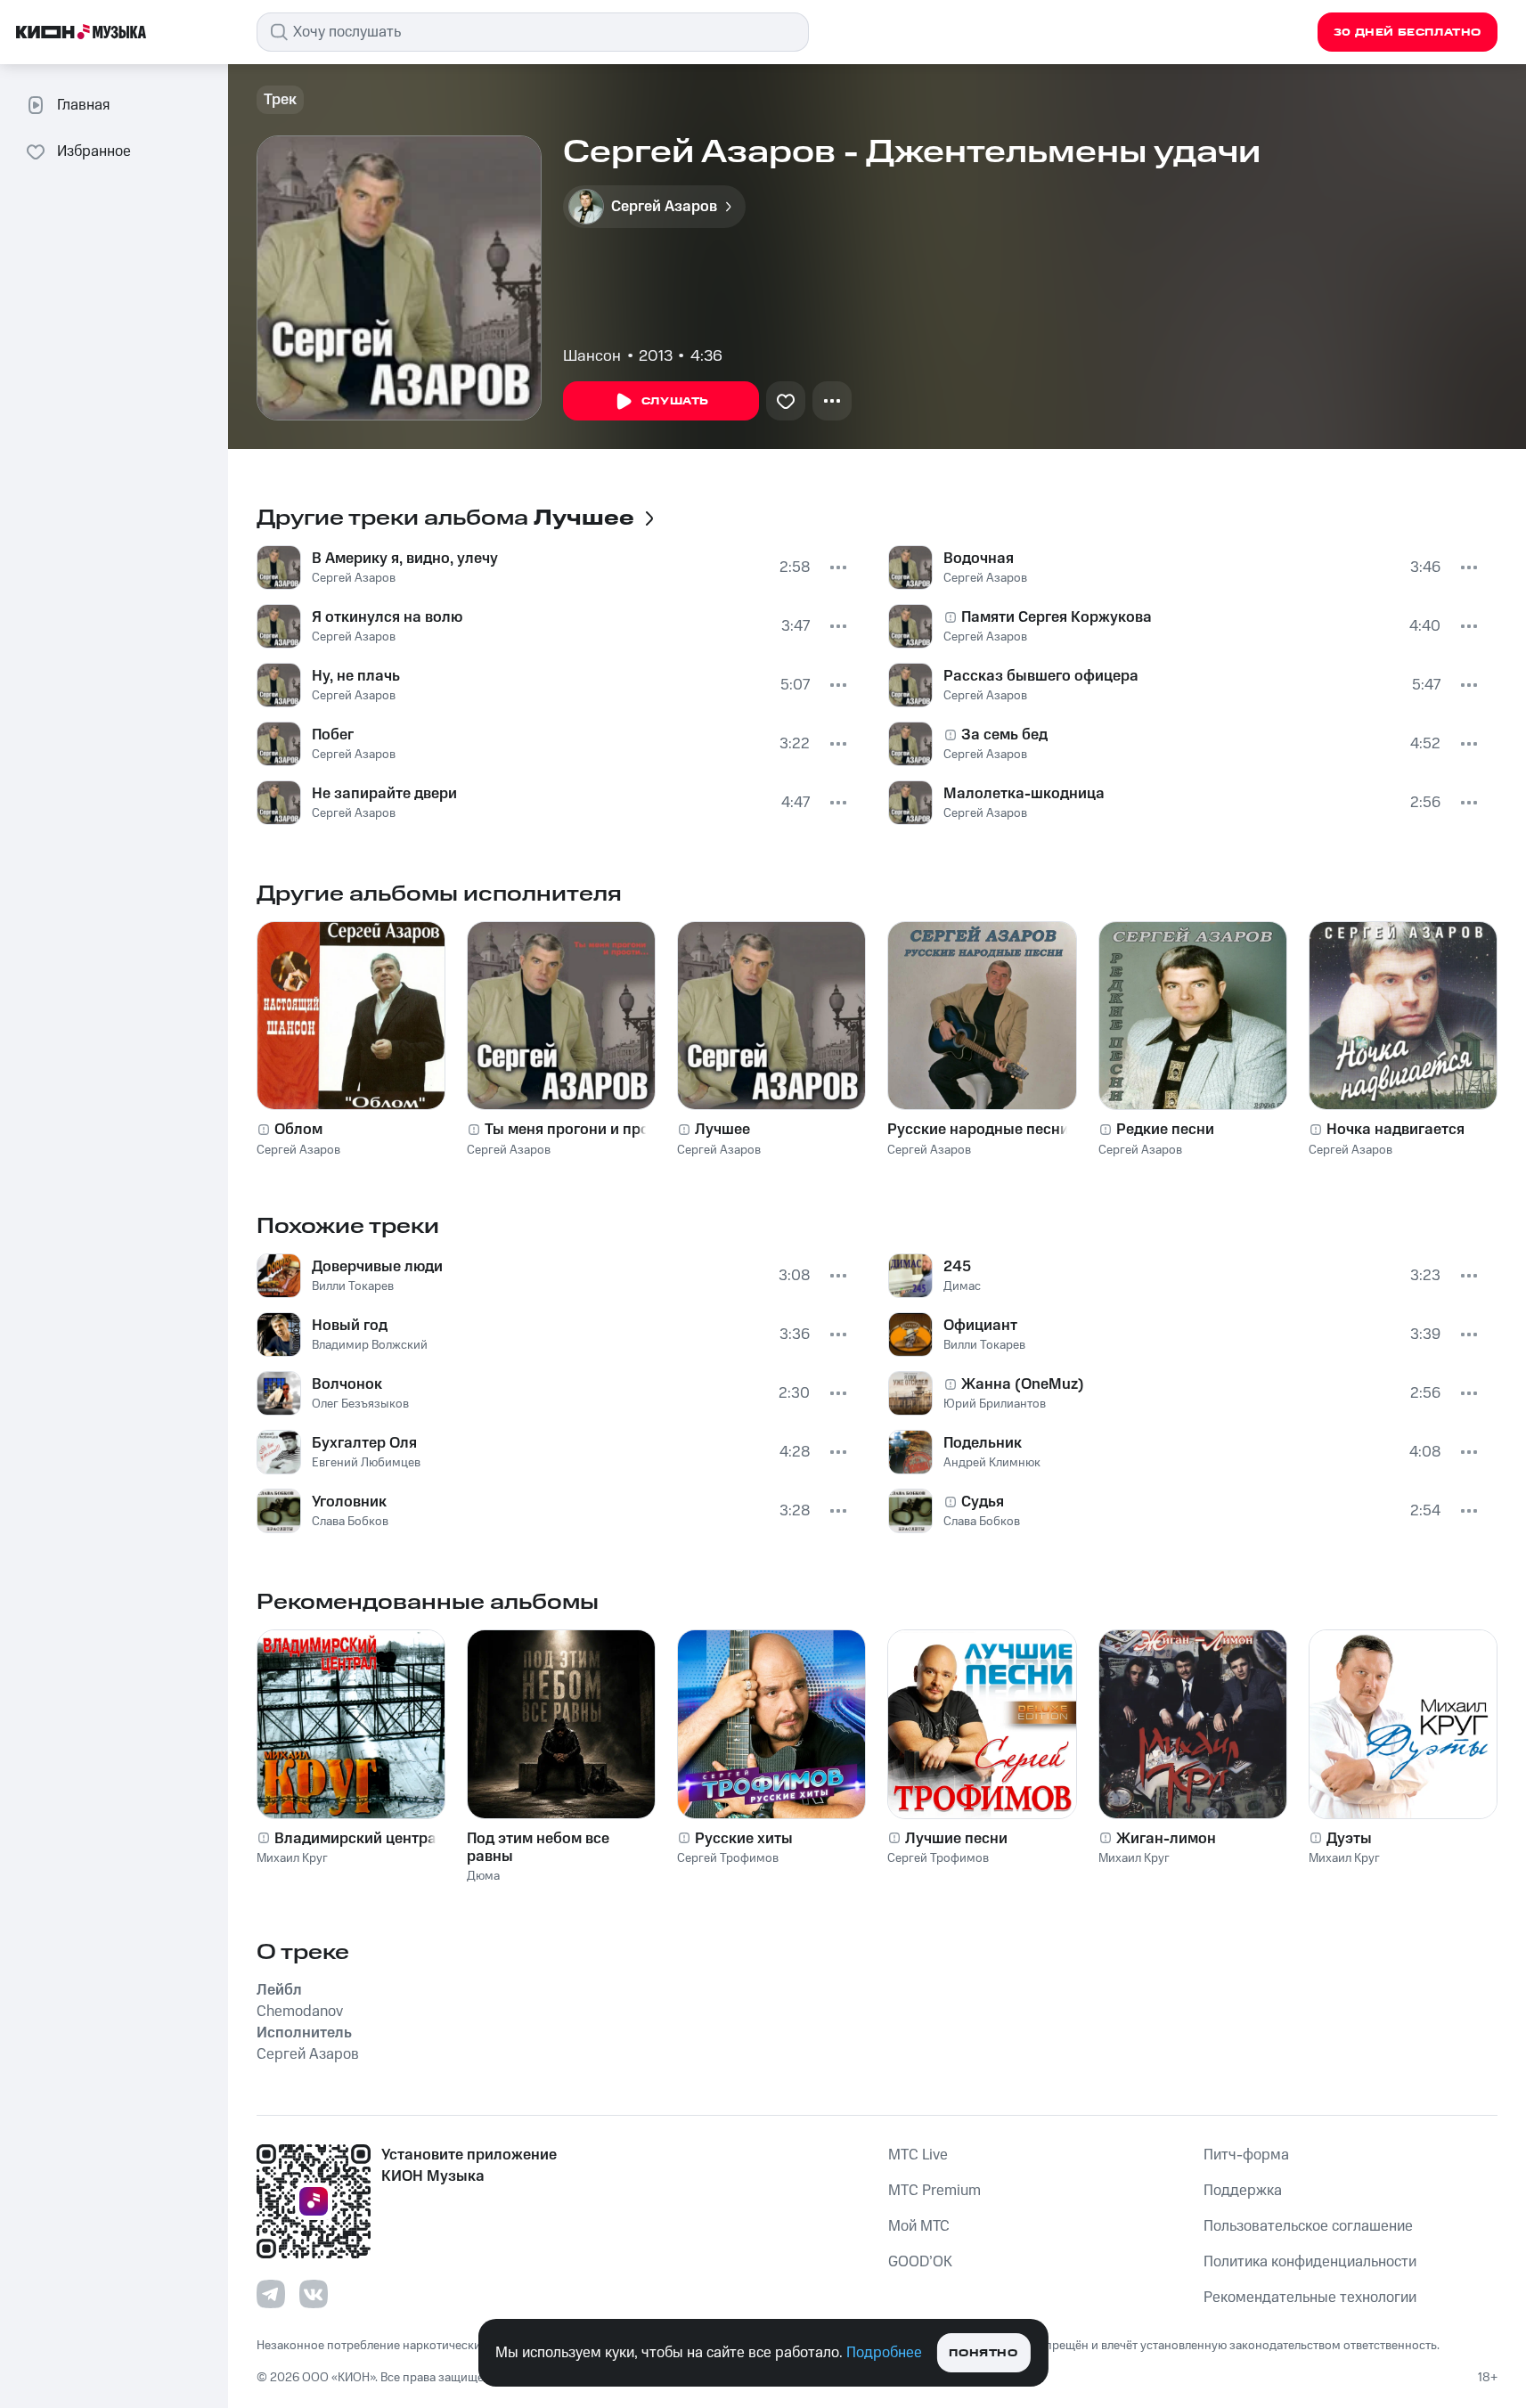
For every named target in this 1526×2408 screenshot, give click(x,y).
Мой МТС (919, 2226)
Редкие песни (1165, 1130)
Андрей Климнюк (992, 1463)
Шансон (592, 356)
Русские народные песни (978, 1130)
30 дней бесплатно (1408, 33)
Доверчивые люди (377, 1267)
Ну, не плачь (356, 676)
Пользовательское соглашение (1308, 2226)
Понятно (983, 2353)
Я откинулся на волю (387, 617)
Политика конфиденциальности (1310, 2262)
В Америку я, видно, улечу (405, 559)
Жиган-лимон (1166, 1839)
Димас (962, 1286)
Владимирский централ (360, 1839)
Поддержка (1243, 2191)
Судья (983, 1502)
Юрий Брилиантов (995, 1404)
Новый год (350, 1326)
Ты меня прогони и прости (579, 1130)
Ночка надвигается (1395, 1130)
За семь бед (1004, 735)
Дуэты (1349, 1839)
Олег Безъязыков (360, 1404)
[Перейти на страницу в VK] (314, 2294)
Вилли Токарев (353, 1286)
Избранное (94, 151)
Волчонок (347, 1384)
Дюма (483, 1876)
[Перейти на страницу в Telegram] (271, 2294)
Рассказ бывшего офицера (1041, 676)
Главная (83, 105)
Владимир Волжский (370, 1345)
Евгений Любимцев (366, 1463)
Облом (298, 1130)
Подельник (983, 1443)
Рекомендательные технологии (1310, 2298)
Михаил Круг (292, 1858)
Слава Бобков (350, 1522)
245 (957, 1267)
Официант (980, 1326)
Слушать (675, 401)
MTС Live (918, 2155)
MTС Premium (934, 2191)
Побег (333, 735)
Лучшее (722, 1130)
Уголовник (349, 1502)
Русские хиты (744, 1839)
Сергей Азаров (354, 578)
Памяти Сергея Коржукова (1057, 617)
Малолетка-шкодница (1024, 794)
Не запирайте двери (384, 794)
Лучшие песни (956, 1839)
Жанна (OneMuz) (1023, 1384)
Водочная (979, 559)
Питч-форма (1246, 2155)
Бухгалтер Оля (364, 1443)
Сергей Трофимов (728, 1858)
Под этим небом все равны (538, 1848)
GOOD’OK (920, 2262)
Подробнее (884, 2353)
